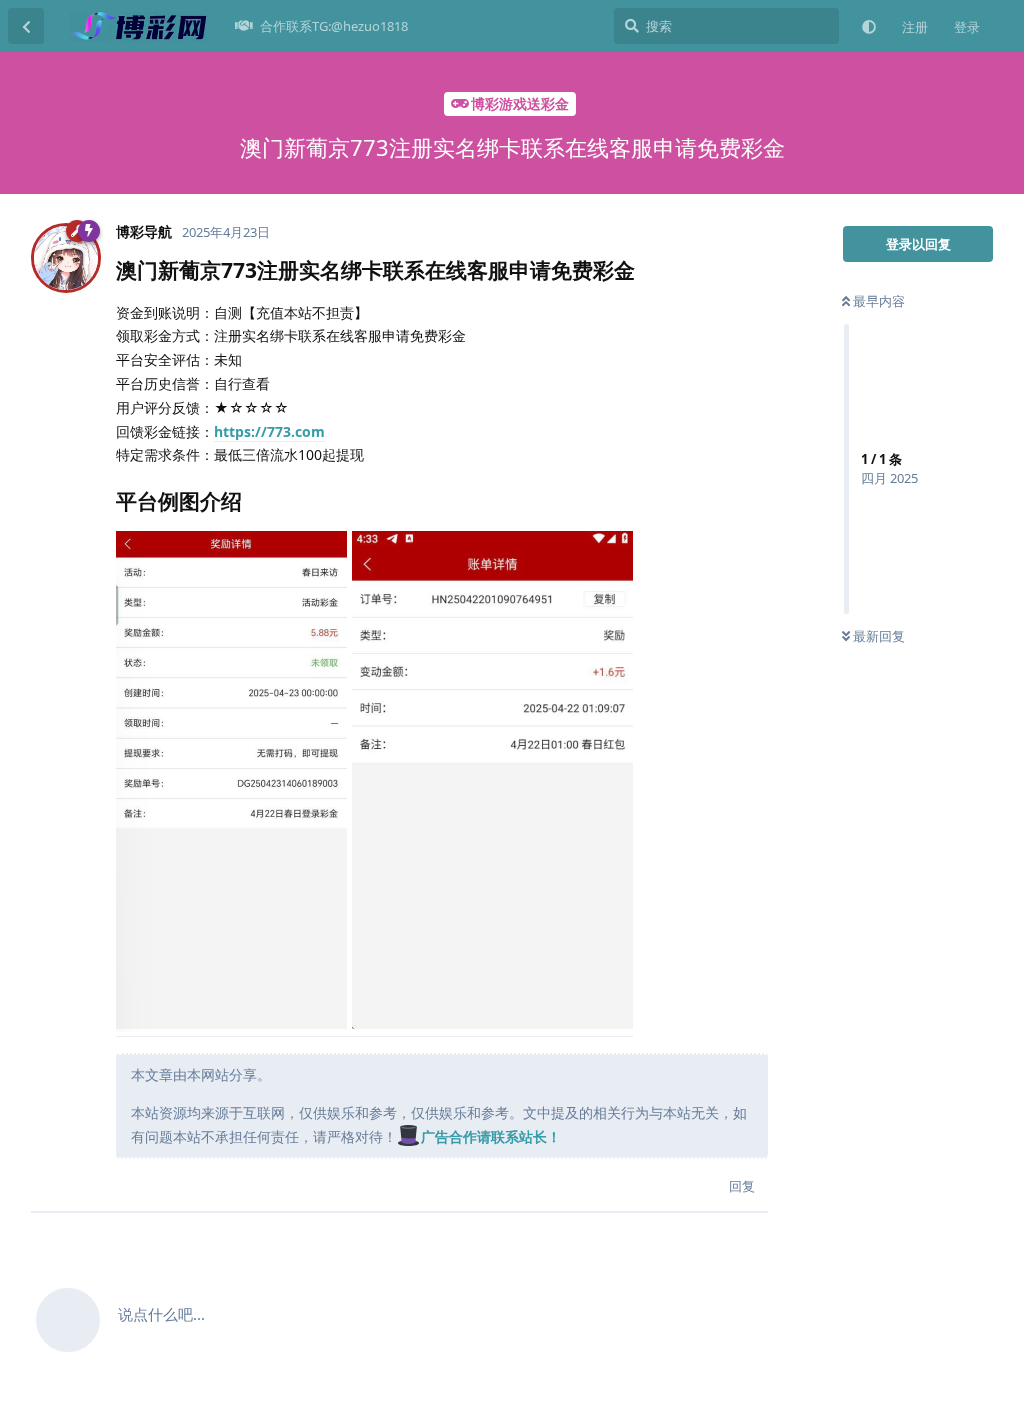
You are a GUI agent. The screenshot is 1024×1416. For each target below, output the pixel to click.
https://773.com (269, 431)
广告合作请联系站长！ (491, 1136)
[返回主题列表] (26, 26)
